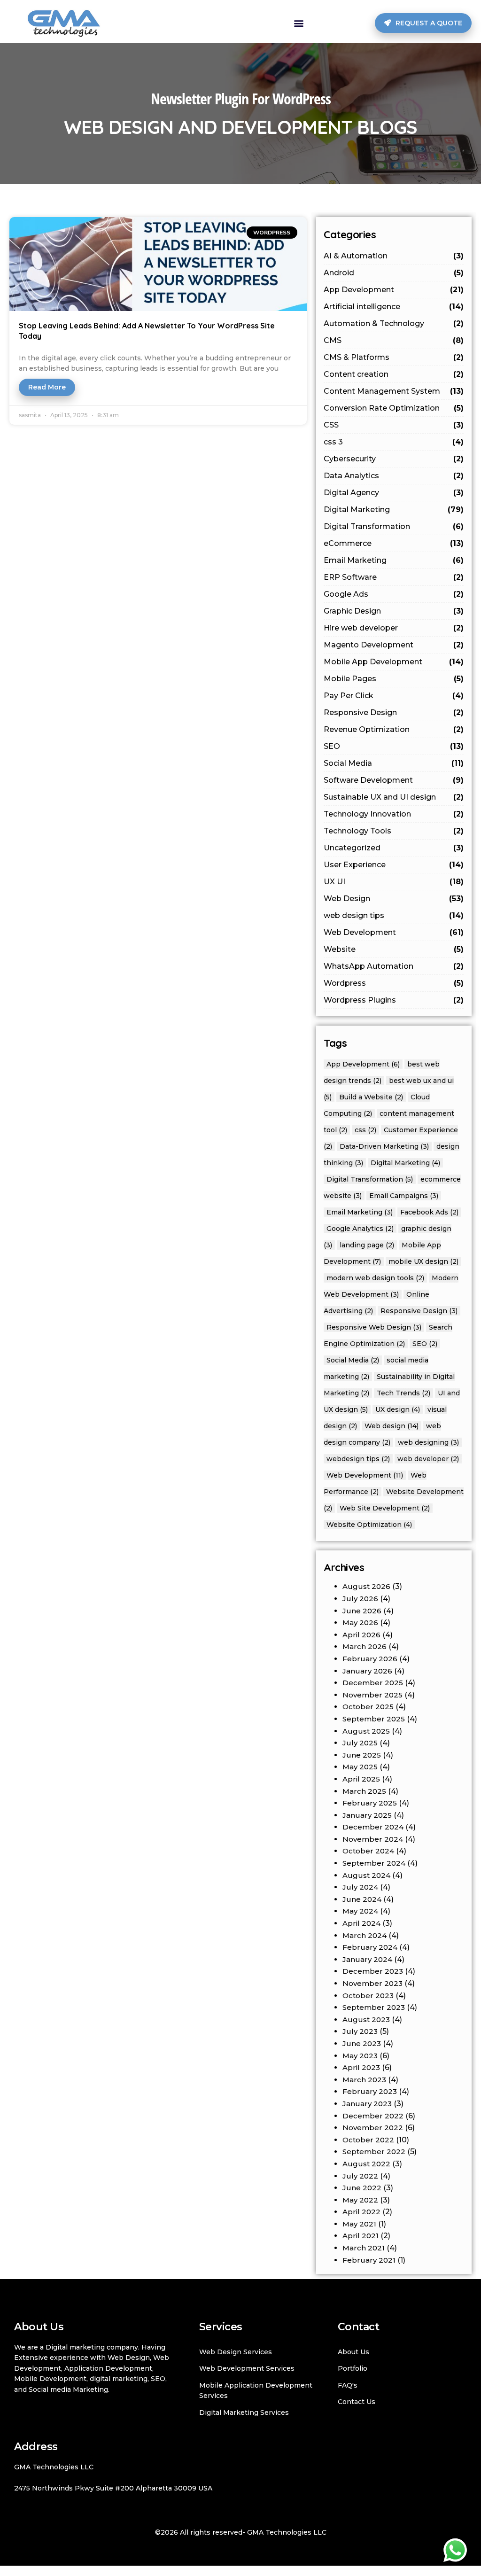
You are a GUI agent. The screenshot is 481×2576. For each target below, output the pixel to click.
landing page (367, 1245)
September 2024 (374, 1863)
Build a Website (371, 1097)
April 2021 (361, 2236)
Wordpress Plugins (394, 1000)
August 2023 (366, 2020)
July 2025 (360, 1743)
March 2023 (364, 2080)
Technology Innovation (394, 814)
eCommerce (394, 543)
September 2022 (374, 2152)
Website (394, 949)
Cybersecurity (394, 459)
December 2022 (373, 2116)
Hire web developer (394, 628)
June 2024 (362, 1899)
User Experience (394, 865)
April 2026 (361, 1635)
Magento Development (394, 645)
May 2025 (360, 1767)
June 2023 (362, 2043)
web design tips (394, 915)
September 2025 (374, 1719)
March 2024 (365, 1935)
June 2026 (362, 1611)
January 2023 (367, 2104)
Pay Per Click (394, 696)
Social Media (394, 763)
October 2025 (368, 1707)
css (365, 1130)
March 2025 (364, 1791)
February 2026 (370, 1659)
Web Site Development (385, 1508)
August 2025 (366, 1731)
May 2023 (360, 2056)
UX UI (394, 882)
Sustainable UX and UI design (394, 797)
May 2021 (359, 2224)
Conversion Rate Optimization (394, 408)
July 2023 (360, 2031)
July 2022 (360, 2176)
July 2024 (360, 1887)
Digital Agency (394, 493)
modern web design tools (375, 1278)
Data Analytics (394, 476)
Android (394, 273)
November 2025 (372, 1695)
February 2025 (370, 1803)
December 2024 (373, 1827)
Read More (47, 387)
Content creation (394, 374)
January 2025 (367, 1815)
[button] (299, 23)
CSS (394, 425)
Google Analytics (360, 1229)
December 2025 (373, 1683)
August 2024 (366, 1875)
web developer (428, 1459)
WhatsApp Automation (394, 966)
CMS (394, 340)
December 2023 (373, 1971)
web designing (428, 1442)
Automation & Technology (394, 323)
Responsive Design (394, 712)
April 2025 (361, 1779)
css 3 (394, 442)
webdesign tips (358, 1459)
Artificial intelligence (394, 307)
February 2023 (370, 2091)
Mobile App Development (394, 662)
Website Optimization (369, 1525)
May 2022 (360, 2200)
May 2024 (360, 1911)
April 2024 (361, 1923)
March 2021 (364, 2248)
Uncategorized (394, 848)
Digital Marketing (394, 510)
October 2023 (368, 1996)
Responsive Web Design (374, 1327)
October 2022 (368, 2140)
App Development (394, 290)
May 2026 (360, 1623)
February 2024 (370, 1947)
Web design (392, 1426)
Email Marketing (394, 560)
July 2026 (360, 1599)
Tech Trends (403, 1393)
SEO (394, 746)
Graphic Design (394, 611)
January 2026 (367, 1671)
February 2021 (369, 2260)
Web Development (394, 932)
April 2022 (361, 2212)
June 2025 (362, 1755)
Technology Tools (394, 831)
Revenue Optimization (394, 729)
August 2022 (366, 2164)
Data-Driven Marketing (384, 1146)
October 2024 (368, 1851)
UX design (398, 1409)
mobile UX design (423, 1261)
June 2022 (362, 2188)
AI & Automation (394, 256)
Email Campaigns (404, 1196)
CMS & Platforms (394, 357)
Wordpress (394, 983)
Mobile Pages (394, 679)
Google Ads (394, 594)
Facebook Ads (429, 1212)
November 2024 (373, 1839)
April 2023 (361, 2067)
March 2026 (365, 1646)
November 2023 (372, 1983)
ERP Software (394, 577)
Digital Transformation (394, 526)
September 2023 (374, 2007)
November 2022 (373, 2128)
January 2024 (367, 1959)
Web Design (394, 899)
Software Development (394, 780)
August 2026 (366, 1586)
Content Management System (394, 391)
